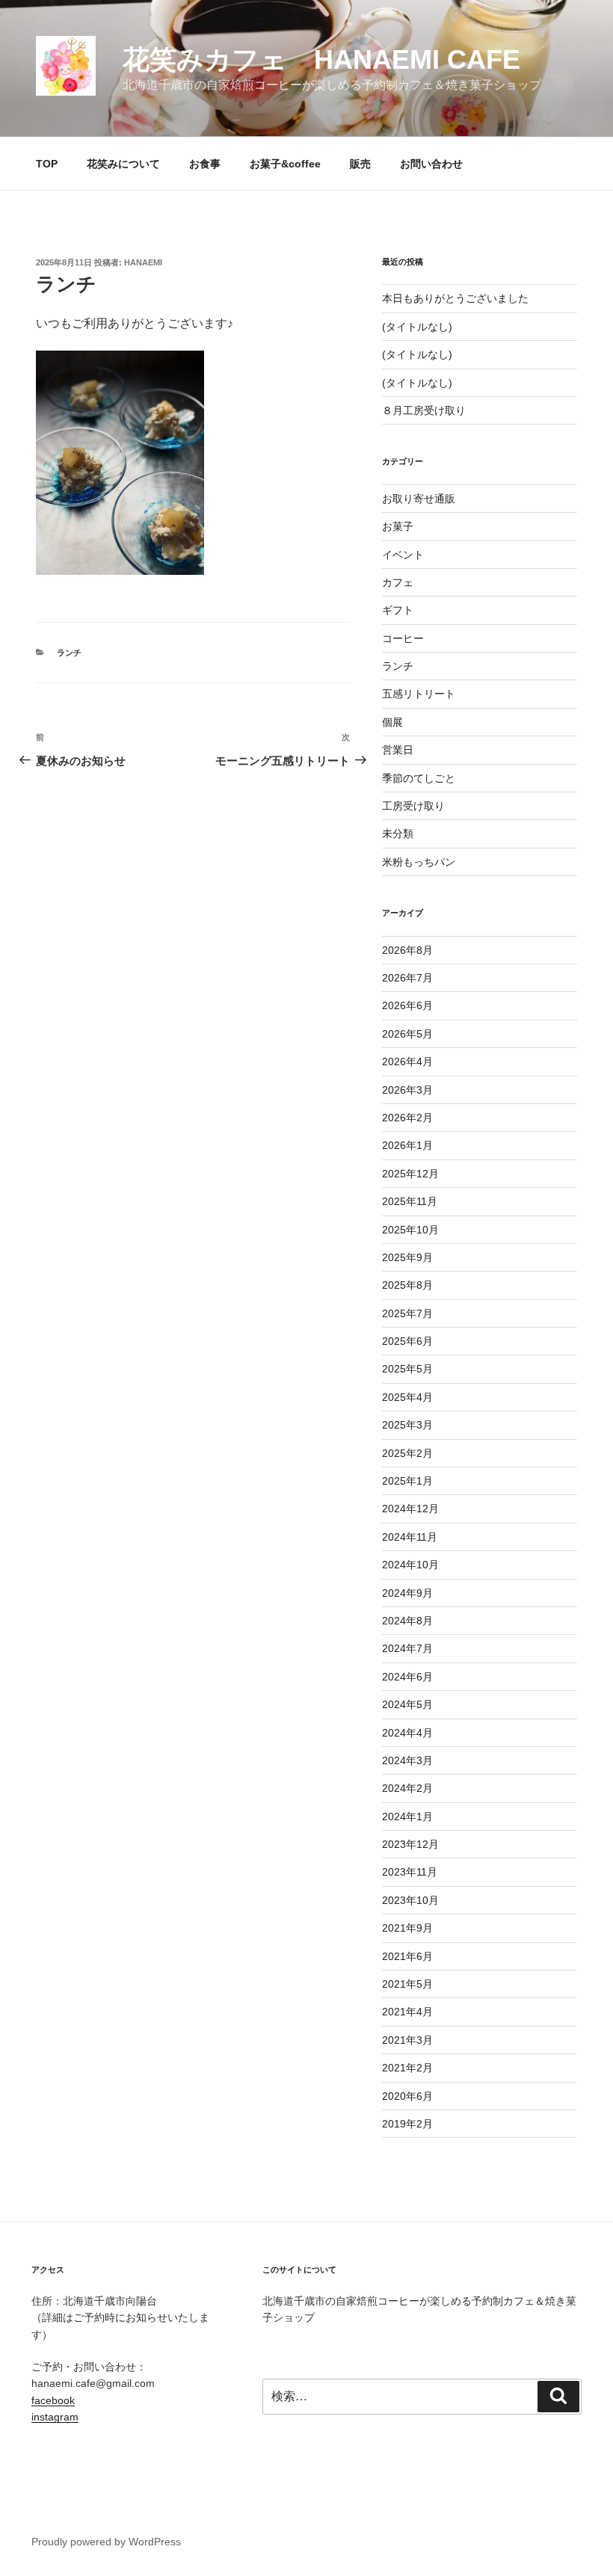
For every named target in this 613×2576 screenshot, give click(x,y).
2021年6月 (407, 1956)
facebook (53, 2400)
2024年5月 (407, 1704)
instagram (55, 2417)
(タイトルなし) (417, 327)
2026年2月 (407, 1118)
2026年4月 (407, 1061)
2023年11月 (410, 1872)
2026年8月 (407, 950)
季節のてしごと (419, 778)
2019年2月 (407, 2124)
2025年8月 (407, 1285)
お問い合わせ (431, 164)
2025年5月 (407, 1369)
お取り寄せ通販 (419, 499)
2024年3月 (407, 1760)
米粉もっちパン (419, 862)
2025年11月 (410, 1201)
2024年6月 (407, 1677)
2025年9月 (407, 1257)
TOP (47, 164)
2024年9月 (407, 1593)
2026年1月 (407, 1145)
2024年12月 (410, 1509)
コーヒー (403, 638)
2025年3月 (407, 1425)
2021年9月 (407, 1928)
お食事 (205, 164)
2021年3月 (407, 2040)
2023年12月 (410, 1844)
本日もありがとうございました (455, 298)
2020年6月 (407, 2096)
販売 (360, 164)
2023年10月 (410, 1900)
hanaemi (143, 262)
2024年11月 (410, 1537)
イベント (403, 555)
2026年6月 (407, 1005)
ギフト (398, 610)
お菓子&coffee (285, 164)
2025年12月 (410, 1174)
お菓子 (398, 526)
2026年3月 (407, 1090)
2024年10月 (410, 1565)
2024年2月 (407, 1788)
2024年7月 (407, 1648)
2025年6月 (407, 1341)
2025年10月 (410, 1230)
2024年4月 (407, 1733)
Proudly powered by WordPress (106, 2542)
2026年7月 (407, 978)
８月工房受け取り (424, 410)
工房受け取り (413, 806)
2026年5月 (407, 1034)
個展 (392, 722)
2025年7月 (407, 1313)
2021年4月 (407, 2012)
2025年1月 (407, 1481)
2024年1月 (407, 1817)
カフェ (398, 582)
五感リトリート (419, 694)
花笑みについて (123, 164)
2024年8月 (407, 1621)
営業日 (398, 750)
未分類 (398, 833)
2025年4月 (407, 1397)
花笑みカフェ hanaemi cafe (321, 59)
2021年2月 (407, 2068)
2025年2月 (407, 1453)
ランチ (69, 653)
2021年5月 (407, 1984)
